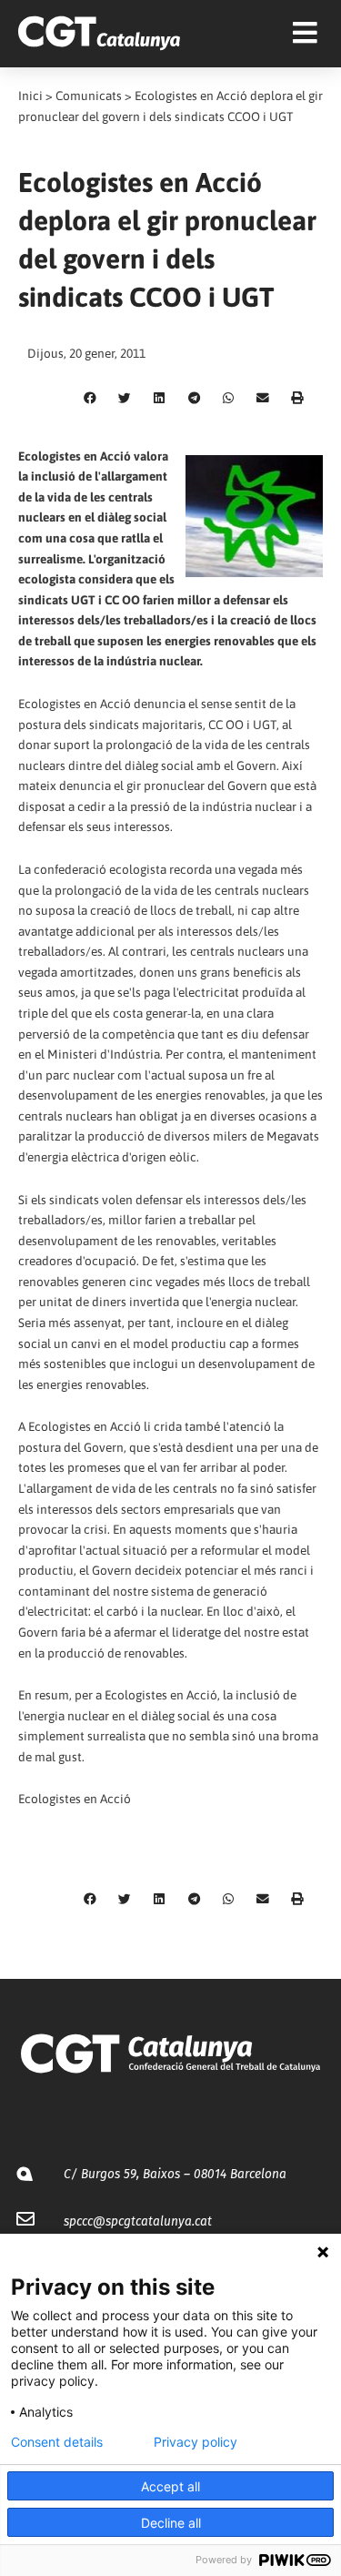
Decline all (171, 2523)
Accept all (170, 2486)
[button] (90, 399)
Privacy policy (196, 2442)
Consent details (57, 2442)
